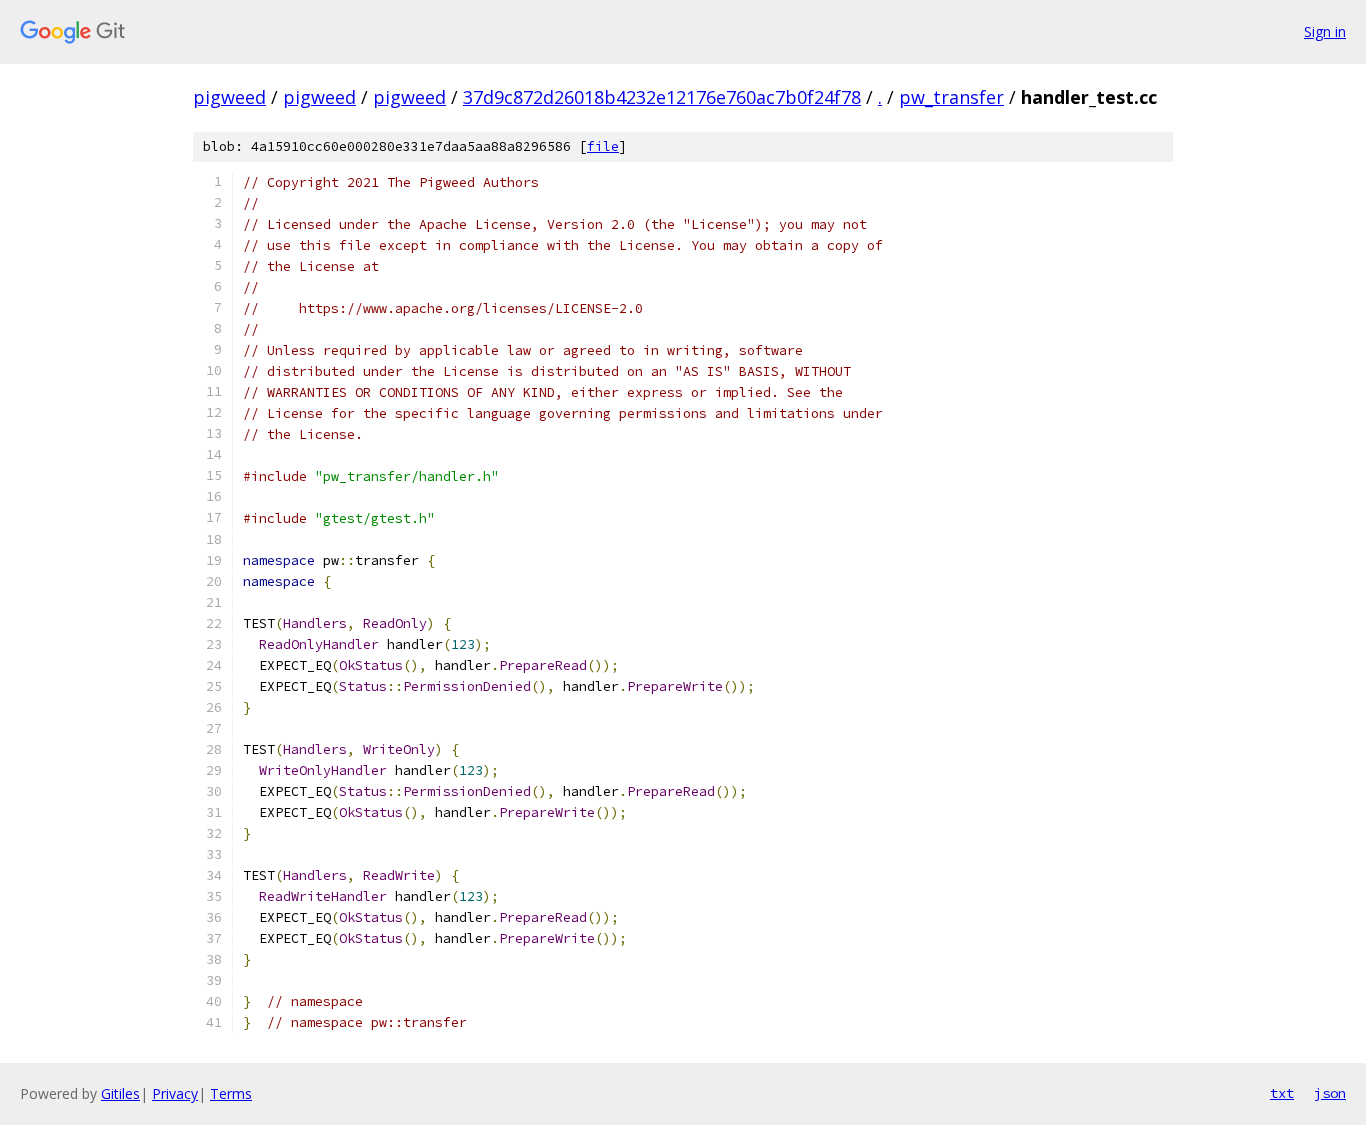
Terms (231, 1093)
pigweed (229, 97)
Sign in (1325, 31)
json (1330, 1093)
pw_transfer (951, 97)
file (603, 146)
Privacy (175, 1093)
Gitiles (120, 1093)
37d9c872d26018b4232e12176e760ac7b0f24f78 (662, 97)
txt (1282, 1093)
